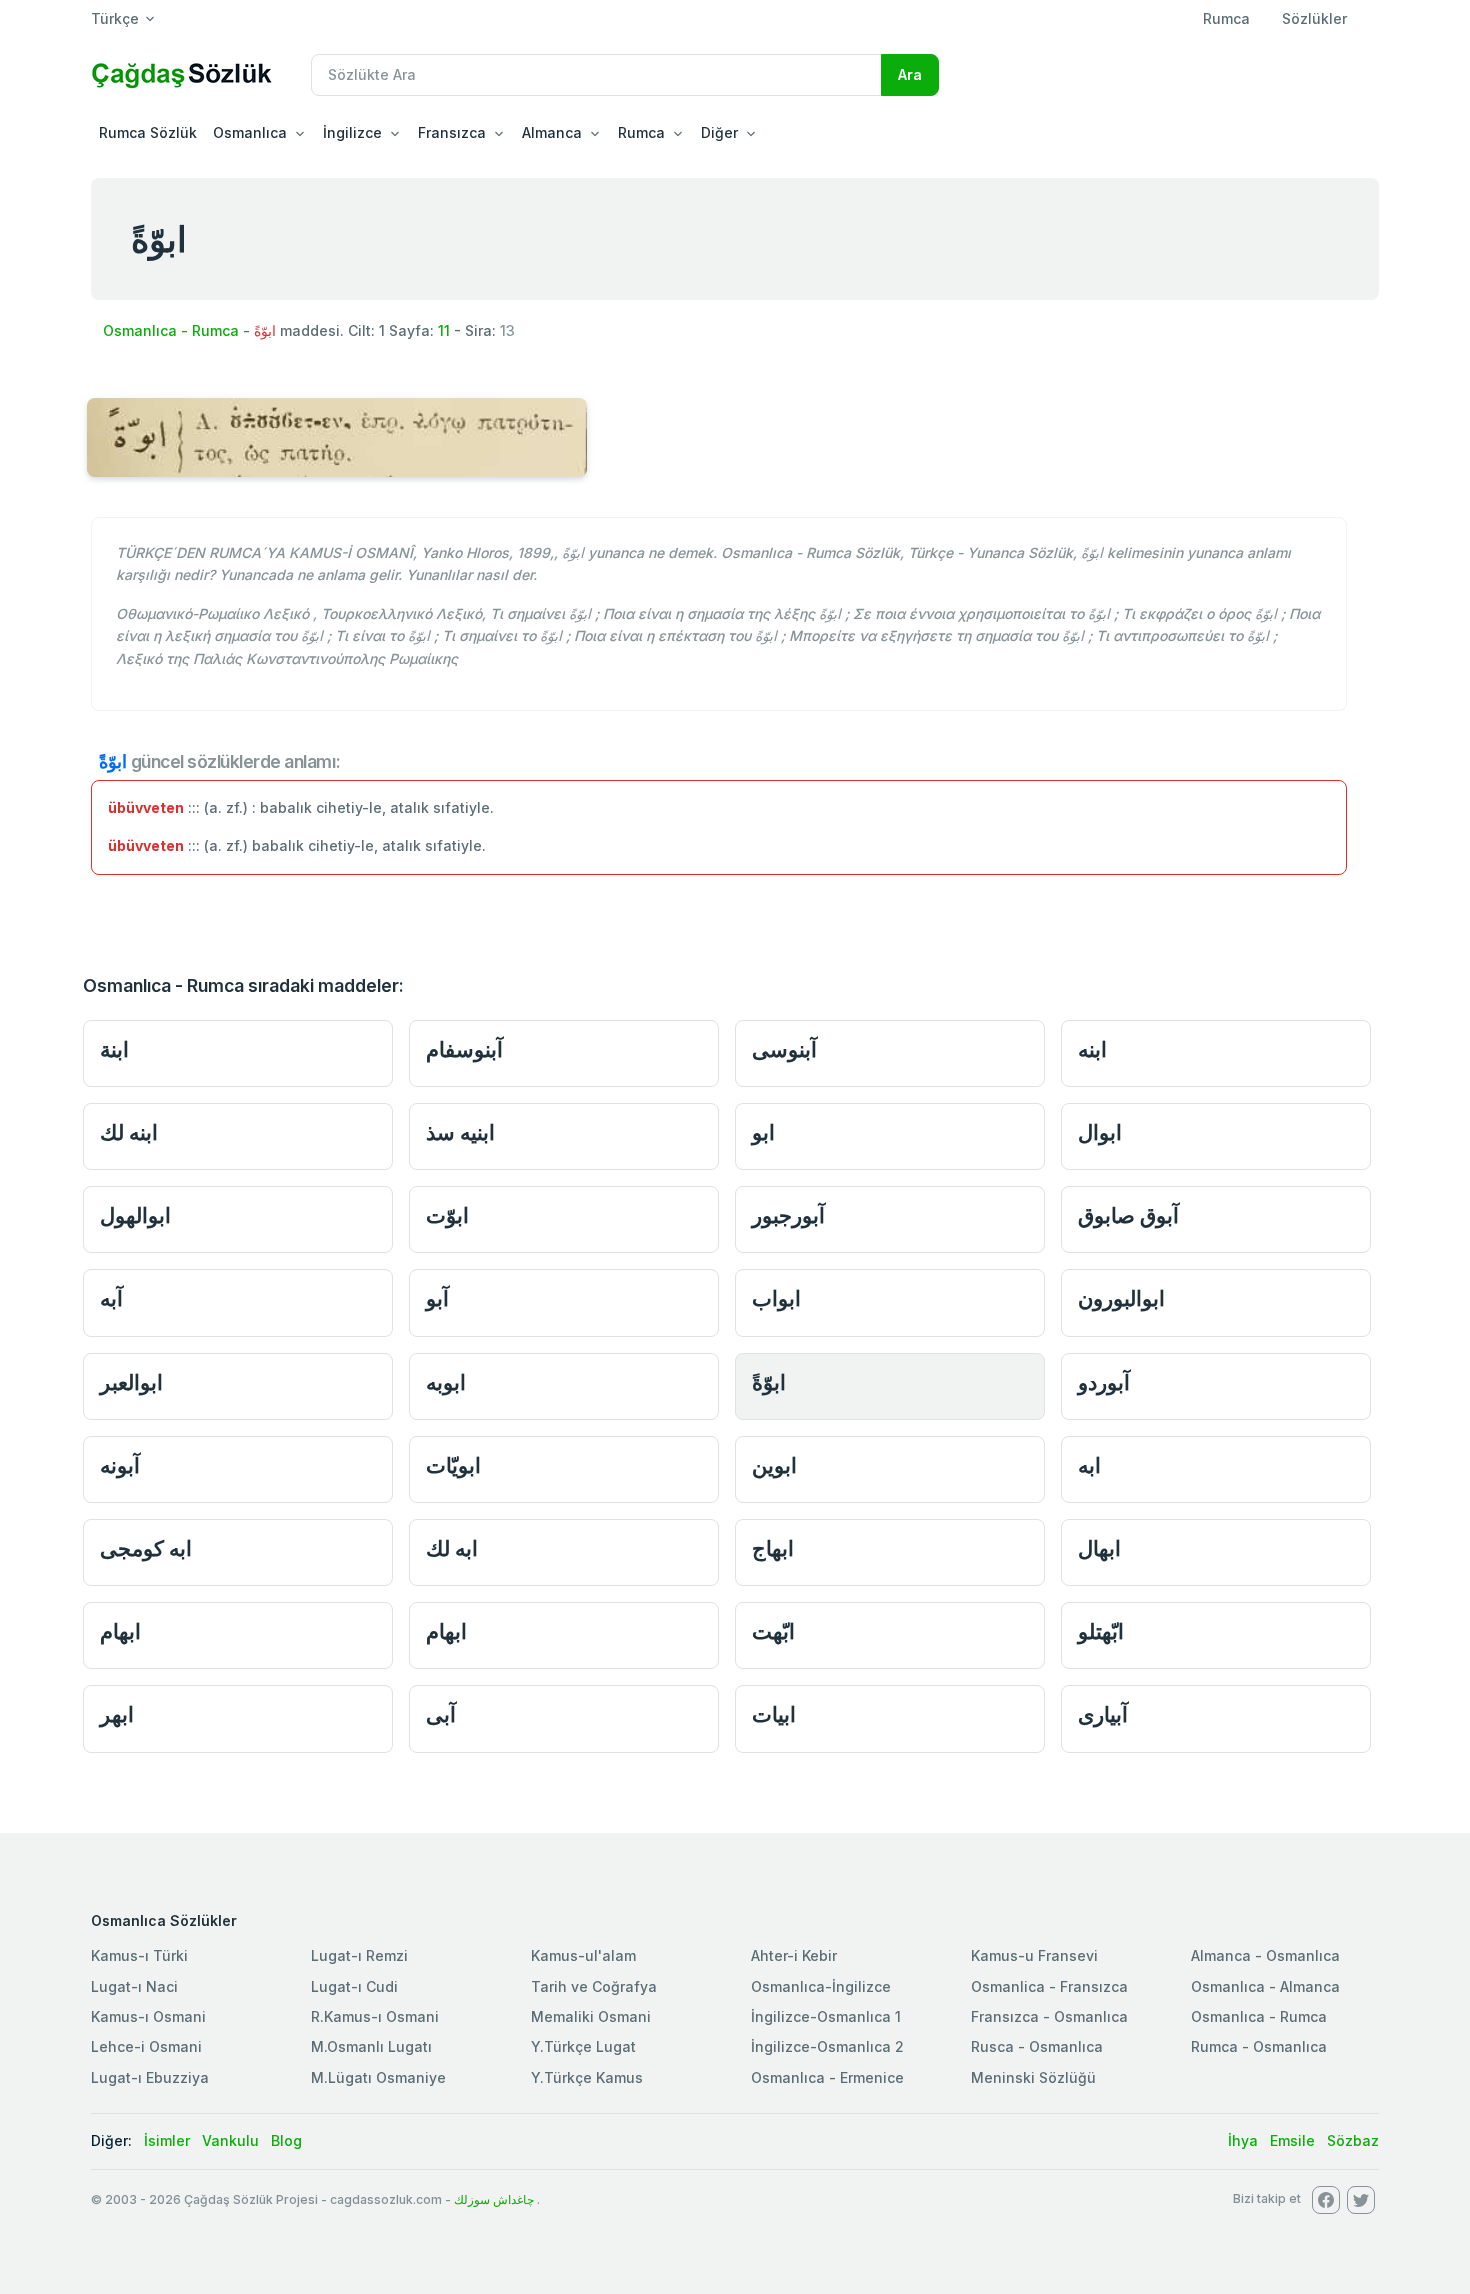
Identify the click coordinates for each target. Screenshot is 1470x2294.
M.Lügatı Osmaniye (378, 2077)
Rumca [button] (641, 132)
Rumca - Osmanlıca (1259, 2046)
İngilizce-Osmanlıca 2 (827, 2046)
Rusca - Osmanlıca (1037, 2046)
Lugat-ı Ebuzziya (150, 2077)
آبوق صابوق (1128, 1215)
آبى (441, 1714)
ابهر (117, 1714)
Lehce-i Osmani (146, 2046)
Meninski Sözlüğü (1033, 2077)
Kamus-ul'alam (583, 1955)
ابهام (120, 1631)
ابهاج (773, 1548)
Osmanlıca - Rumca (171, 330)
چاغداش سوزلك (494, 2199)
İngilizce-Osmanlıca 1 (826, 2016)
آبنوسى (784, 1049)
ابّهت (773, 1631)
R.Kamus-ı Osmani (375, 2016)
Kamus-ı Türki (139, 1955)
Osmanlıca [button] (250, 132)
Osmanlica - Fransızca (1049, 1986)
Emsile (1292, 2140)
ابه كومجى (146, 1548)
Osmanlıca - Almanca (1265, 1986)
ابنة (114, 1049)
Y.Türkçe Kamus (587, 2077)
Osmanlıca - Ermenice (827, 2077)
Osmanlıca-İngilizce (821, 1986)
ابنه (1092, 1049)
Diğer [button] (719, 132)
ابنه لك (129, 1132)
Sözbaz (1353, 2140)
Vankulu (230, 2140)
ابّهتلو (1101, 1631)
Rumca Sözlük (148, 132)
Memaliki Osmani (591, 2016)
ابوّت (447, 1215)
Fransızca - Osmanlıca (1049, 2016)
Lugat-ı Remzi (359, 1955)
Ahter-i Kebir (794, 1955)
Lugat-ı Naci (134, 1986)
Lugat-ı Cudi (354, 1986)
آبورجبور (788, 1215)
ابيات (774, 1714)
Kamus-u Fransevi (1034, 1955)
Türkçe (115, 18)
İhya (1243, 2140)
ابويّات (453, 1465)
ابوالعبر (131, 1382)
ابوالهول (135, 1215)
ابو (763, 1132)
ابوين (774, 1465)
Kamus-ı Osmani (148, 2016)
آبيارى (1103, 1714)
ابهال (1099, 1548)
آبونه (120, 1465)
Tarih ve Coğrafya (594, 1986)
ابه (1089, 1465)
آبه (111, 1298)
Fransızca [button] (452, 132)
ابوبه (446, 1382)
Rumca (1226, 18)
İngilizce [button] (352, 132)
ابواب (776, 1298)
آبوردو (1104, 1382)
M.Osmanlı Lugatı (371, 2046)
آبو (437, 1298)
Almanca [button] (552, 132)
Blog (286, 2140)
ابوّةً (769, 1382)
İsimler (167, 2140)
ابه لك (452, 1548)
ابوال (1100, 1132)
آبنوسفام (464, 1049)
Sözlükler (1314, 18)
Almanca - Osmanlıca (1265, 1955)
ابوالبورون (1121, 1298)
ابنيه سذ (460, 1132)
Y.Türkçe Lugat (583, 2046)
